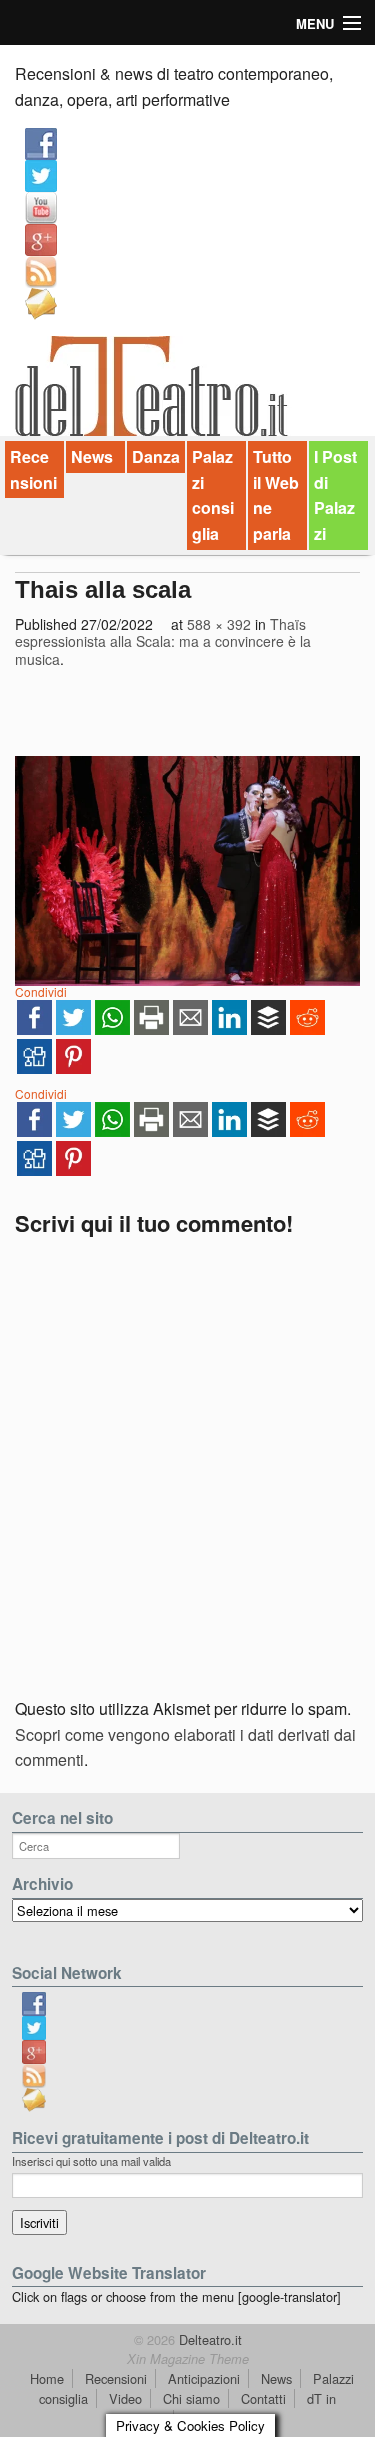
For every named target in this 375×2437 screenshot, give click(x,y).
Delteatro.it (208, 2339)
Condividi (41, 991)
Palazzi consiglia (213, 495)
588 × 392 (219, 624)
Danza (156, 456)
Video (125, 2398)
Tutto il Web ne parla (276, 495)
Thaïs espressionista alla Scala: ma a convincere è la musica (163, 641)
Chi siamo (191, 2398)
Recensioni (33, 469)
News (92, 456)
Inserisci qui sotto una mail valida (91, 2161)
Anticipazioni (204, 2378)
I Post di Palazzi (335, 495)
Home (47, 2378)
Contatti (263, 2398)
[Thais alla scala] (187, 871)
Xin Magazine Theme (188, 2359)
